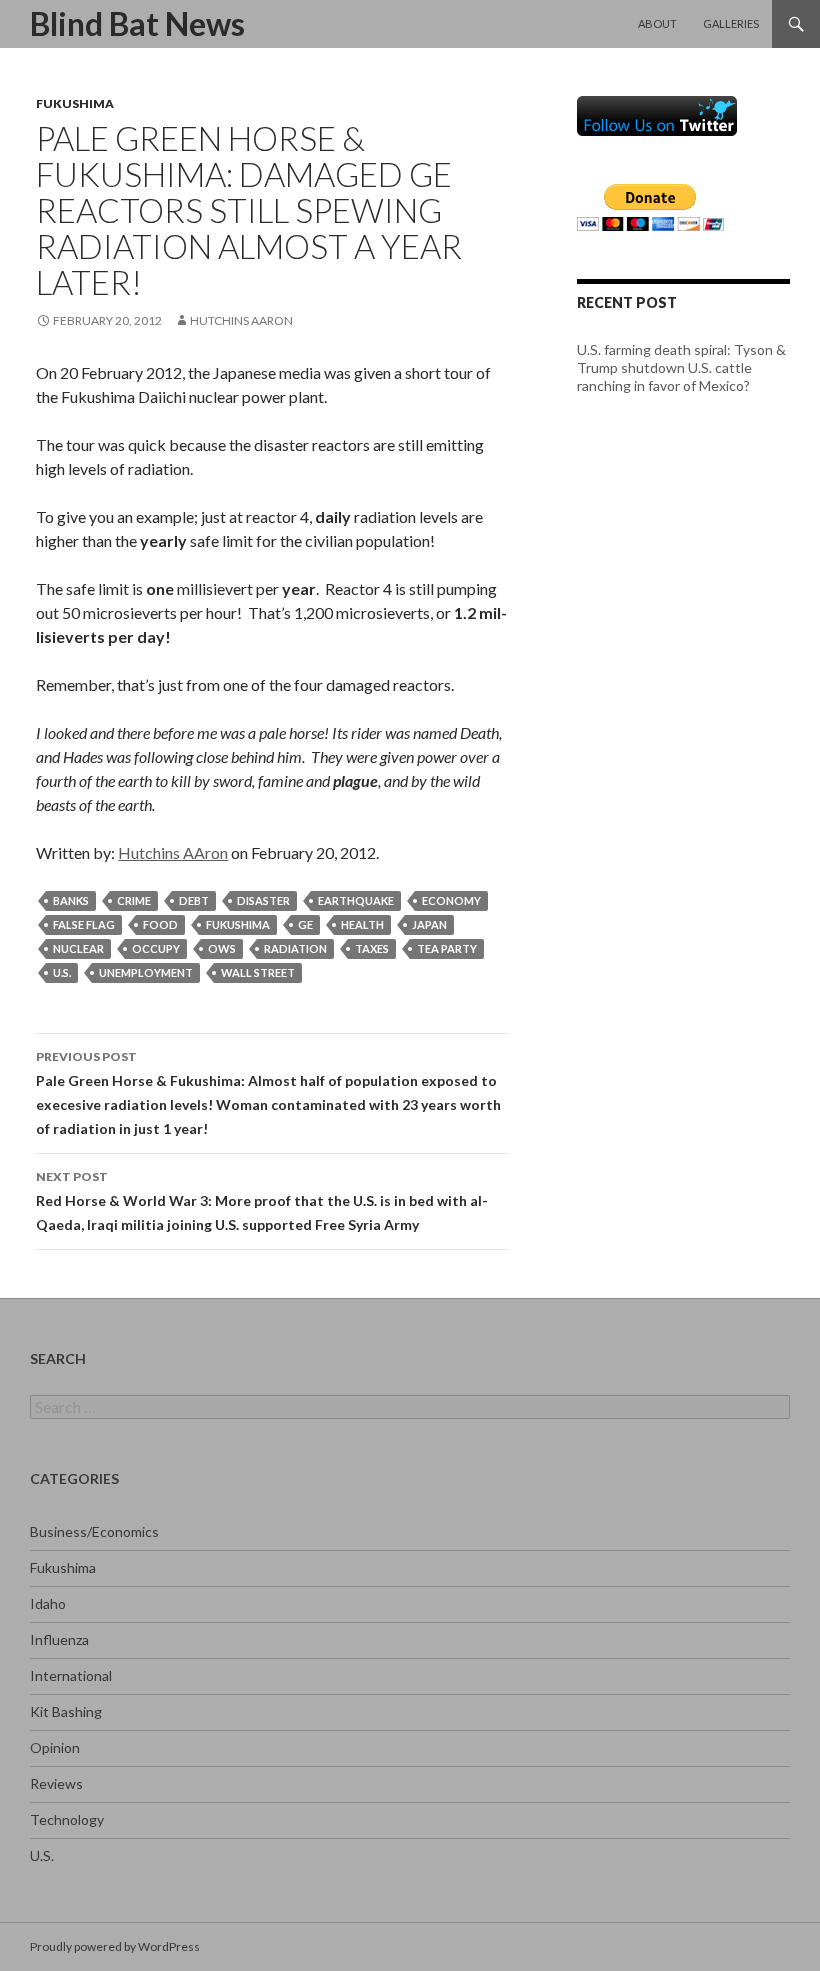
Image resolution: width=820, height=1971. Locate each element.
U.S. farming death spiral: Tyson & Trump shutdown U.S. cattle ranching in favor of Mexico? (681, 367)
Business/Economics (94, 1531)
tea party (447, 948)
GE (305, 924)
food (160, 924)
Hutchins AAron (241, 320)
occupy (156, 948)
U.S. (42, 1855)
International (71, 1675)
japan (429, 924)
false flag (84, 924)
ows (222, 948)
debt (194, 900)
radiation (295, 948)
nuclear (78, 948)
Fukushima (75, 103)
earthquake (356, 900)
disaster (263, 900)
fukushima (238, 924)
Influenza (59, 1639)
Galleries (731, 23)
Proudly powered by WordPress (115, 1946)
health (362, 924)
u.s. (62, 972)
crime (134, 900)
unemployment (146, 972)
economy (451, 900)
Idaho (48, 1603)
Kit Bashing (66, 1711)
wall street (258, 972)
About (657, 23)
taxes (372, 948)
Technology (67, 1819)
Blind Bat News (137, 23)
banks (71, 900)
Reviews (56, 1783)
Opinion (55, 1747)
